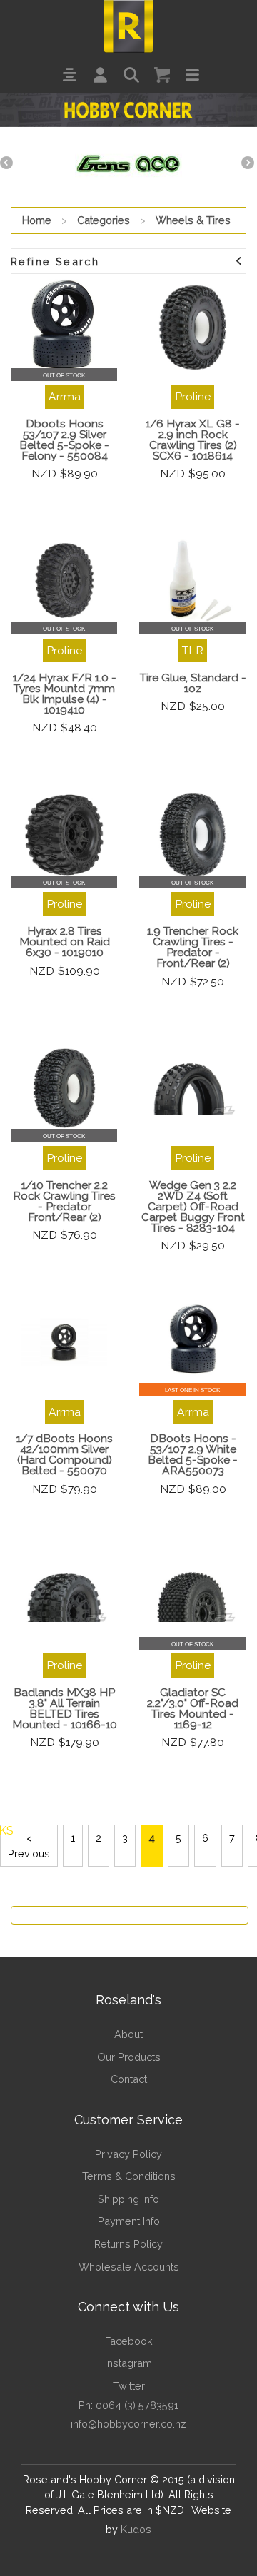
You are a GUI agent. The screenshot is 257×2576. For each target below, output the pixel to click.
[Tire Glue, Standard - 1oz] (193, 581)
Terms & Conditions (129, 2176)
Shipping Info (128, 2199)
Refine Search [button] (55, 262)
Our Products (129, 2057)
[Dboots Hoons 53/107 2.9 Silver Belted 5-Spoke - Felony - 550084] (64, 328)
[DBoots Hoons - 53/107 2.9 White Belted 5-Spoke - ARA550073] (193, 1342)
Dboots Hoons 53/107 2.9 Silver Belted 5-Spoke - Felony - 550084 (64, 440)
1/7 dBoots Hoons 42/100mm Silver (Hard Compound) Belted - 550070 (65, 1454)
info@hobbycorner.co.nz (128, 2424)
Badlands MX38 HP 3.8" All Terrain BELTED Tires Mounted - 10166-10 (65, 1708)
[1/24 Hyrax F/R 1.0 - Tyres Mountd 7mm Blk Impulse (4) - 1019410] (64, 581)
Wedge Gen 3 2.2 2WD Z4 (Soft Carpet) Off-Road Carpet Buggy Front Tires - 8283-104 (193, 1206)
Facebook (129, 2341)
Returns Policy (128, 2244)
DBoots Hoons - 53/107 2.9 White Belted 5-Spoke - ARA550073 (193, 1454)
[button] (70, 75)
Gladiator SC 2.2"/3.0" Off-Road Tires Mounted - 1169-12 (193, 1708)
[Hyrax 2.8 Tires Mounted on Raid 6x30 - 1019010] (64, 835)
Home (37, 220)
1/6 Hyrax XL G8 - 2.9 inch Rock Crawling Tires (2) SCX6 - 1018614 (193, 440)
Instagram (128, 2363)
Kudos (136, 2529)
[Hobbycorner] (128, 25)
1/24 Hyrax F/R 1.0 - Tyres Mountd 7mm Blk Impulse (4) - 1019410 (65, 694)
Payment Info (129, 2221)
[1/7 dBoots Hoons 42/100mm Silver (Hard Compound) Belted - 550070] (64, 1342)
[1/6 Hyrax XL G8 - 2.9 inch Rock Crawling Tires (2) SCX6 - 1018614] (193, 328)
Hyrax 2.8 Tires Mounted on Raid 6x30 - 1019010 (65, 942)
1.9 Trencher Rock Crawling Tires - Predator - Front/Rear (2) (193, 947)
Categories (104, 220)
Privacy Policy (128, 2154)
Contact (129, 2079)
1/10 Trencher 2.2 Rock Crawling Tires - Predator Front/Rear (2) (64, 1201)
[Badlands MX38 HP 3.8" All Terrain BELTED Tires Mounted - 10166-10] (64, 1596)
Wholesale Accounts (129, 2267)
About (128, 2034)
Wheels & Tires (193, 220)
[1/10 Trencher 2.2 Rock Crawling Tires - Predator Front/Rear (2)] (64, 1088)
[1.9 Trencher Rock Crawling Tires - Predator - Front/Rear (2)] (193, 835)
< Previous (29, 1846)
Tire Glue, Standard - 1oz (193, 683)
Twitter (129, 2386)
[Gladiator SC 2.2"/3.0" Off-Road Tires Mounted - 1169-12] (193, 1596)
